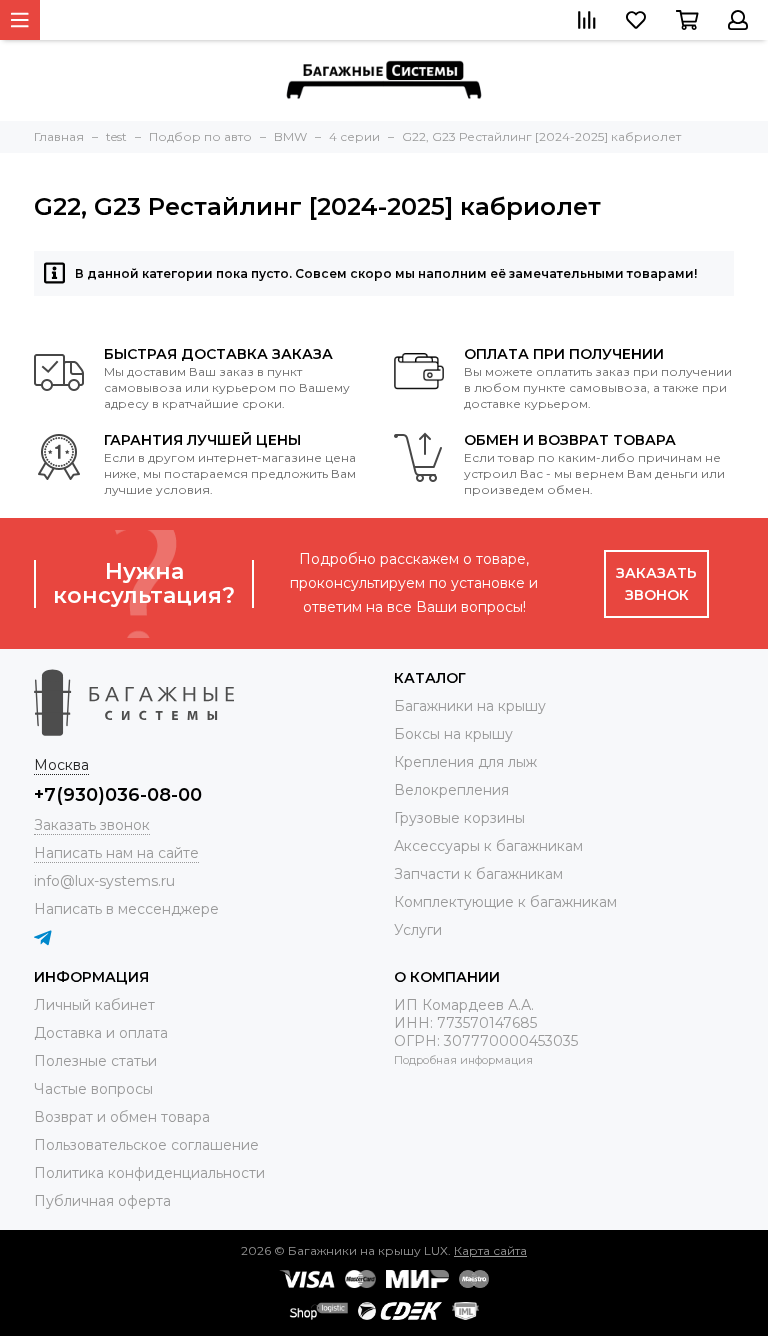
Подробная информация (463, 1060)
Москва (61, 765)
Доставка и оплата (101, 1033)
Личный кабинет (94, 1005)
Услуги (418, 930)
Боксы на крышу (453, 734)
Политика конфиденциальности (149, 1173)
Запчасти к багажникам (478, 874)
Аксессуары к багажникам (488, 846)
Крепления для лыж (465, 762)
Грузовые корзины (459, 818)
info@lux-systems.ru (104, 881)
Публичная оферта (102, 1201)
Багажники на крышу (470, 706)
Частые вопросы (93, 1089)
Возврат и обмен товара (122, 1117)
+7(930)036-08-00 (118, 795)
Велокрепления (451, 790)
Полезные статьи (95, 1061)
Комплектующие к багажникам (505, 902)
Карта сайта (490, 1250)
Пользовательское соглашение (146, 1145)
